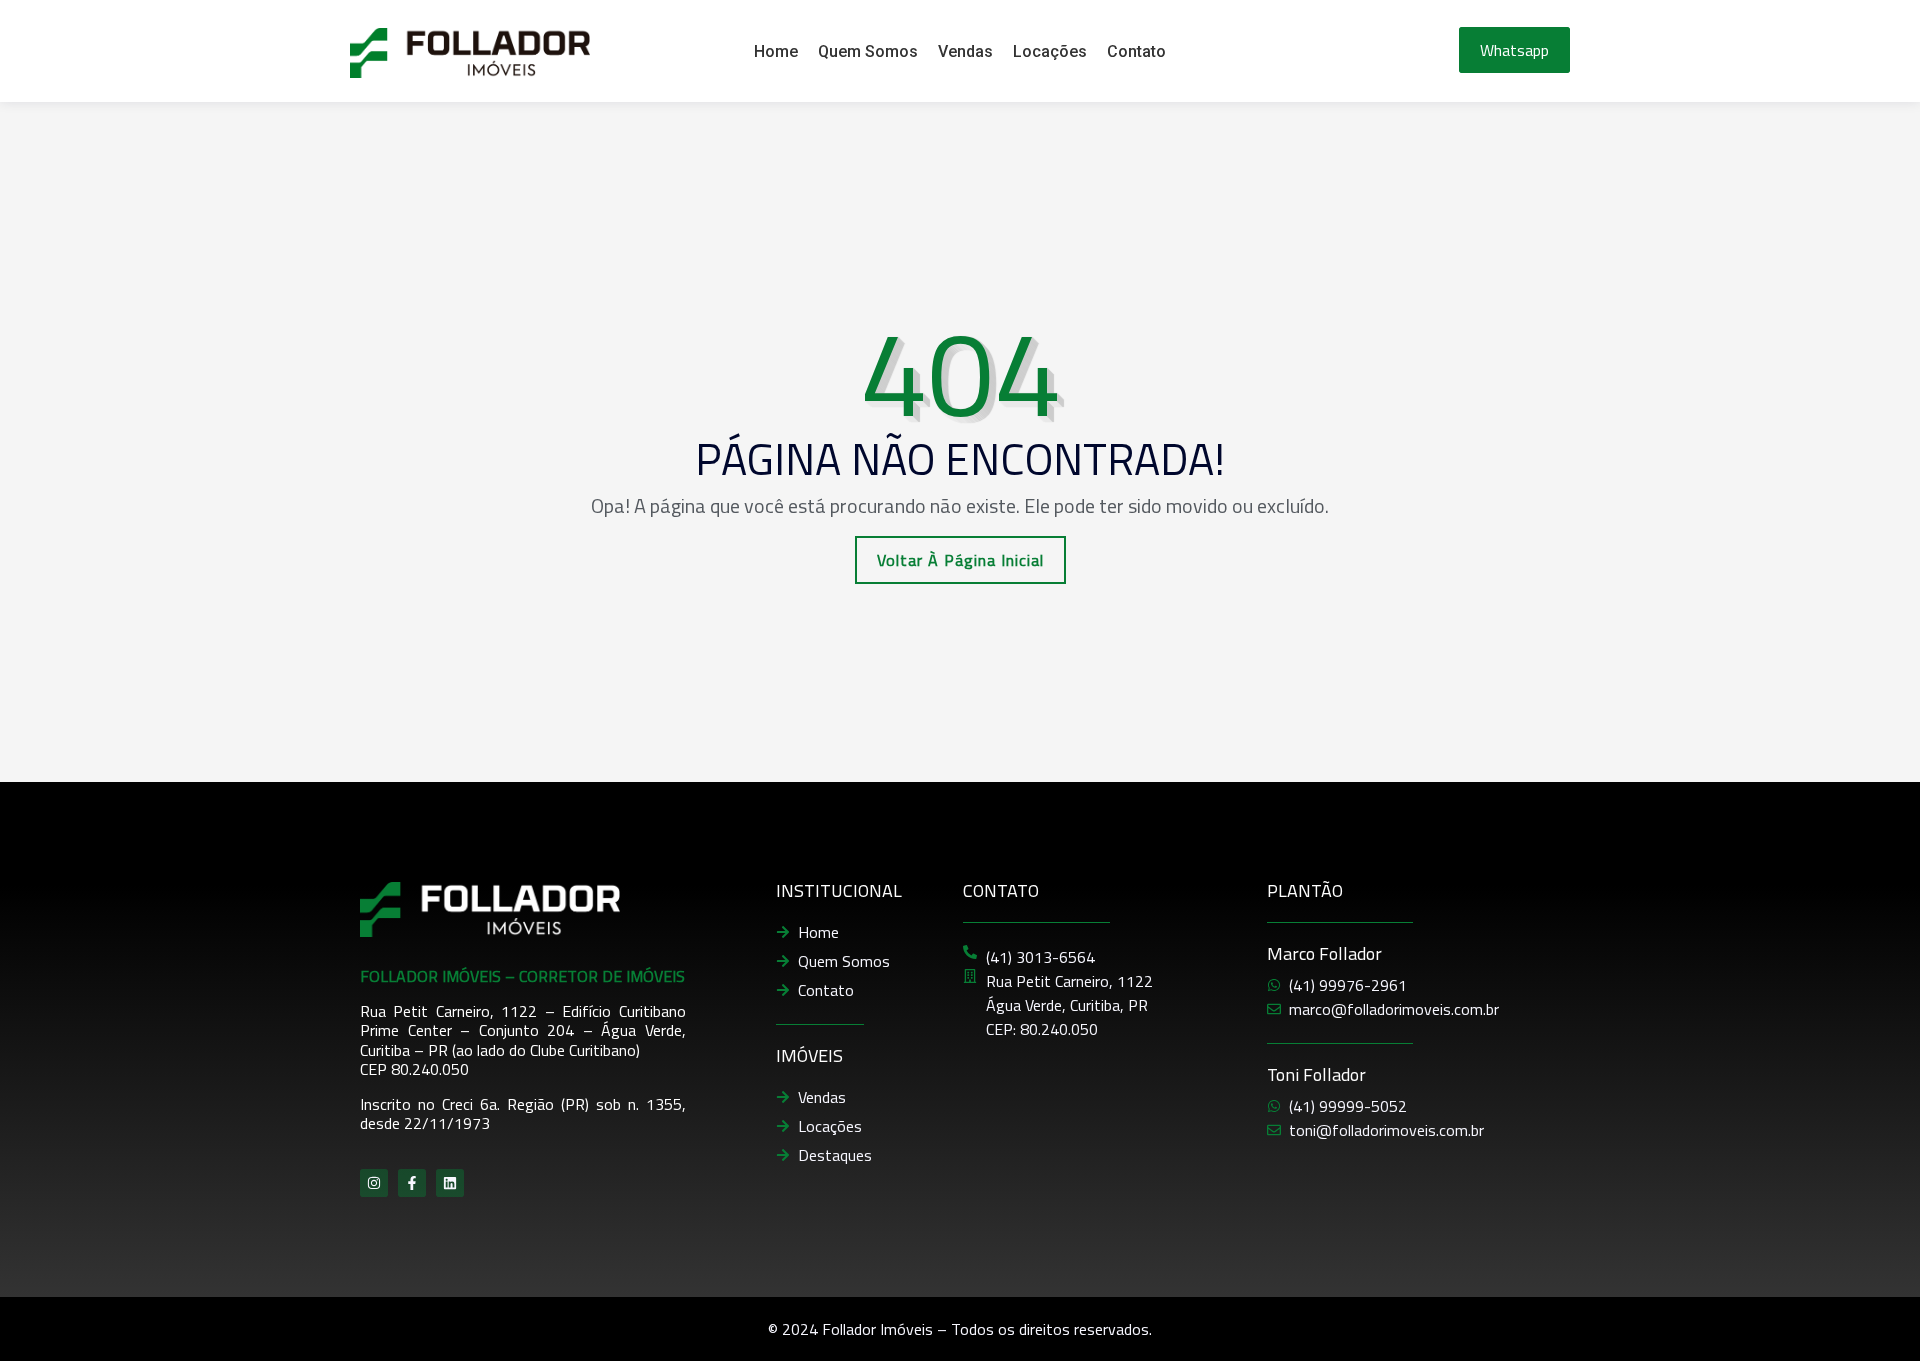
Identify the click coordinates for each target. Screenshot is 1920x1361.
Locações (1050, 51)
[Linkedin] (450, 1183)
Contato (1136, 51)
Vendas (965, 51)
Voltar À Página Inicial (960, 560)
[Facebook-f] (412, 1183)
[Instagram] (374, 1183)
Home (776, 51)
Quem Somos (868, 51)
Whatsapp (1514, 50)
